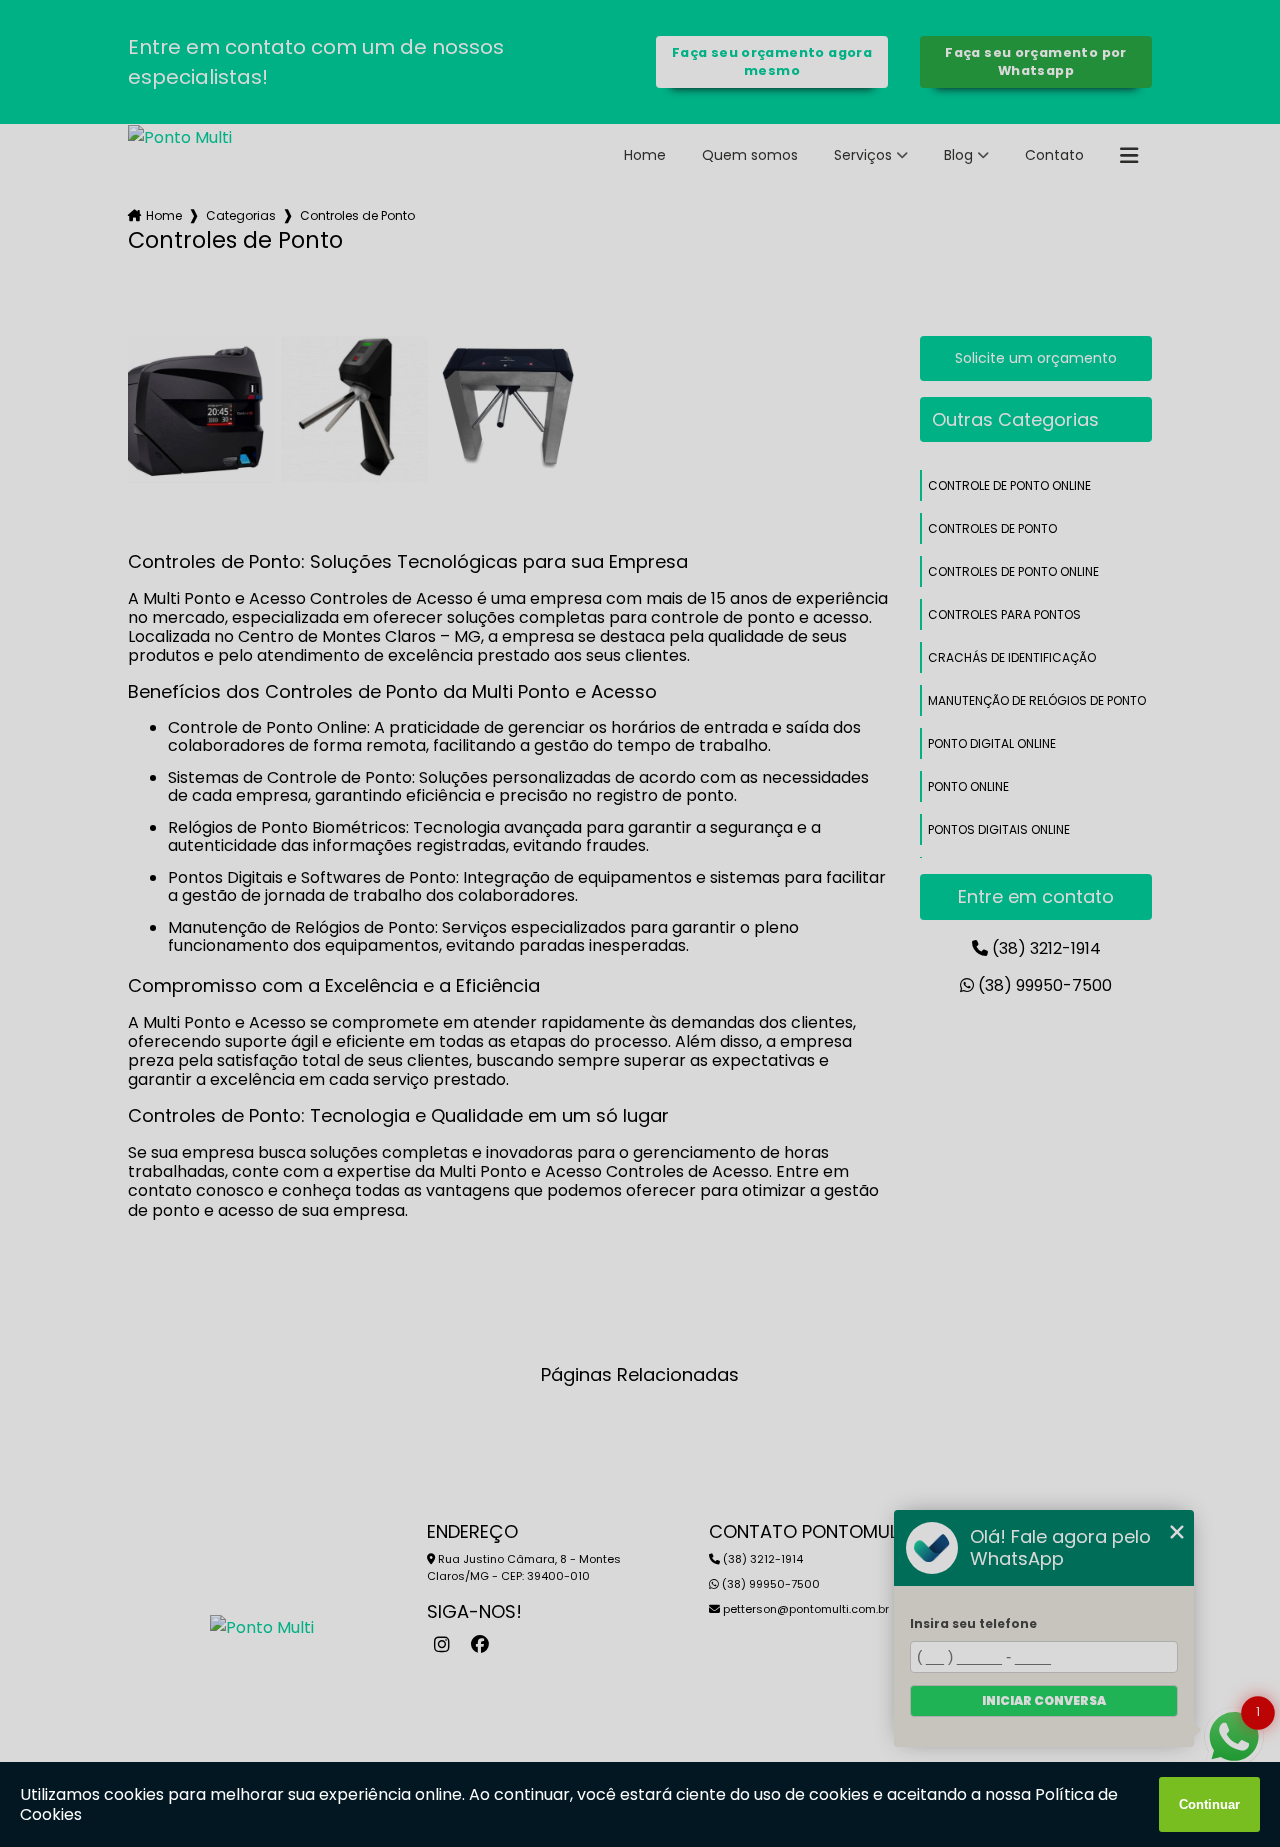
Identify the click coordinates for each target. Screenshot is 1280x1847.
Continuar (1209, 1804)
